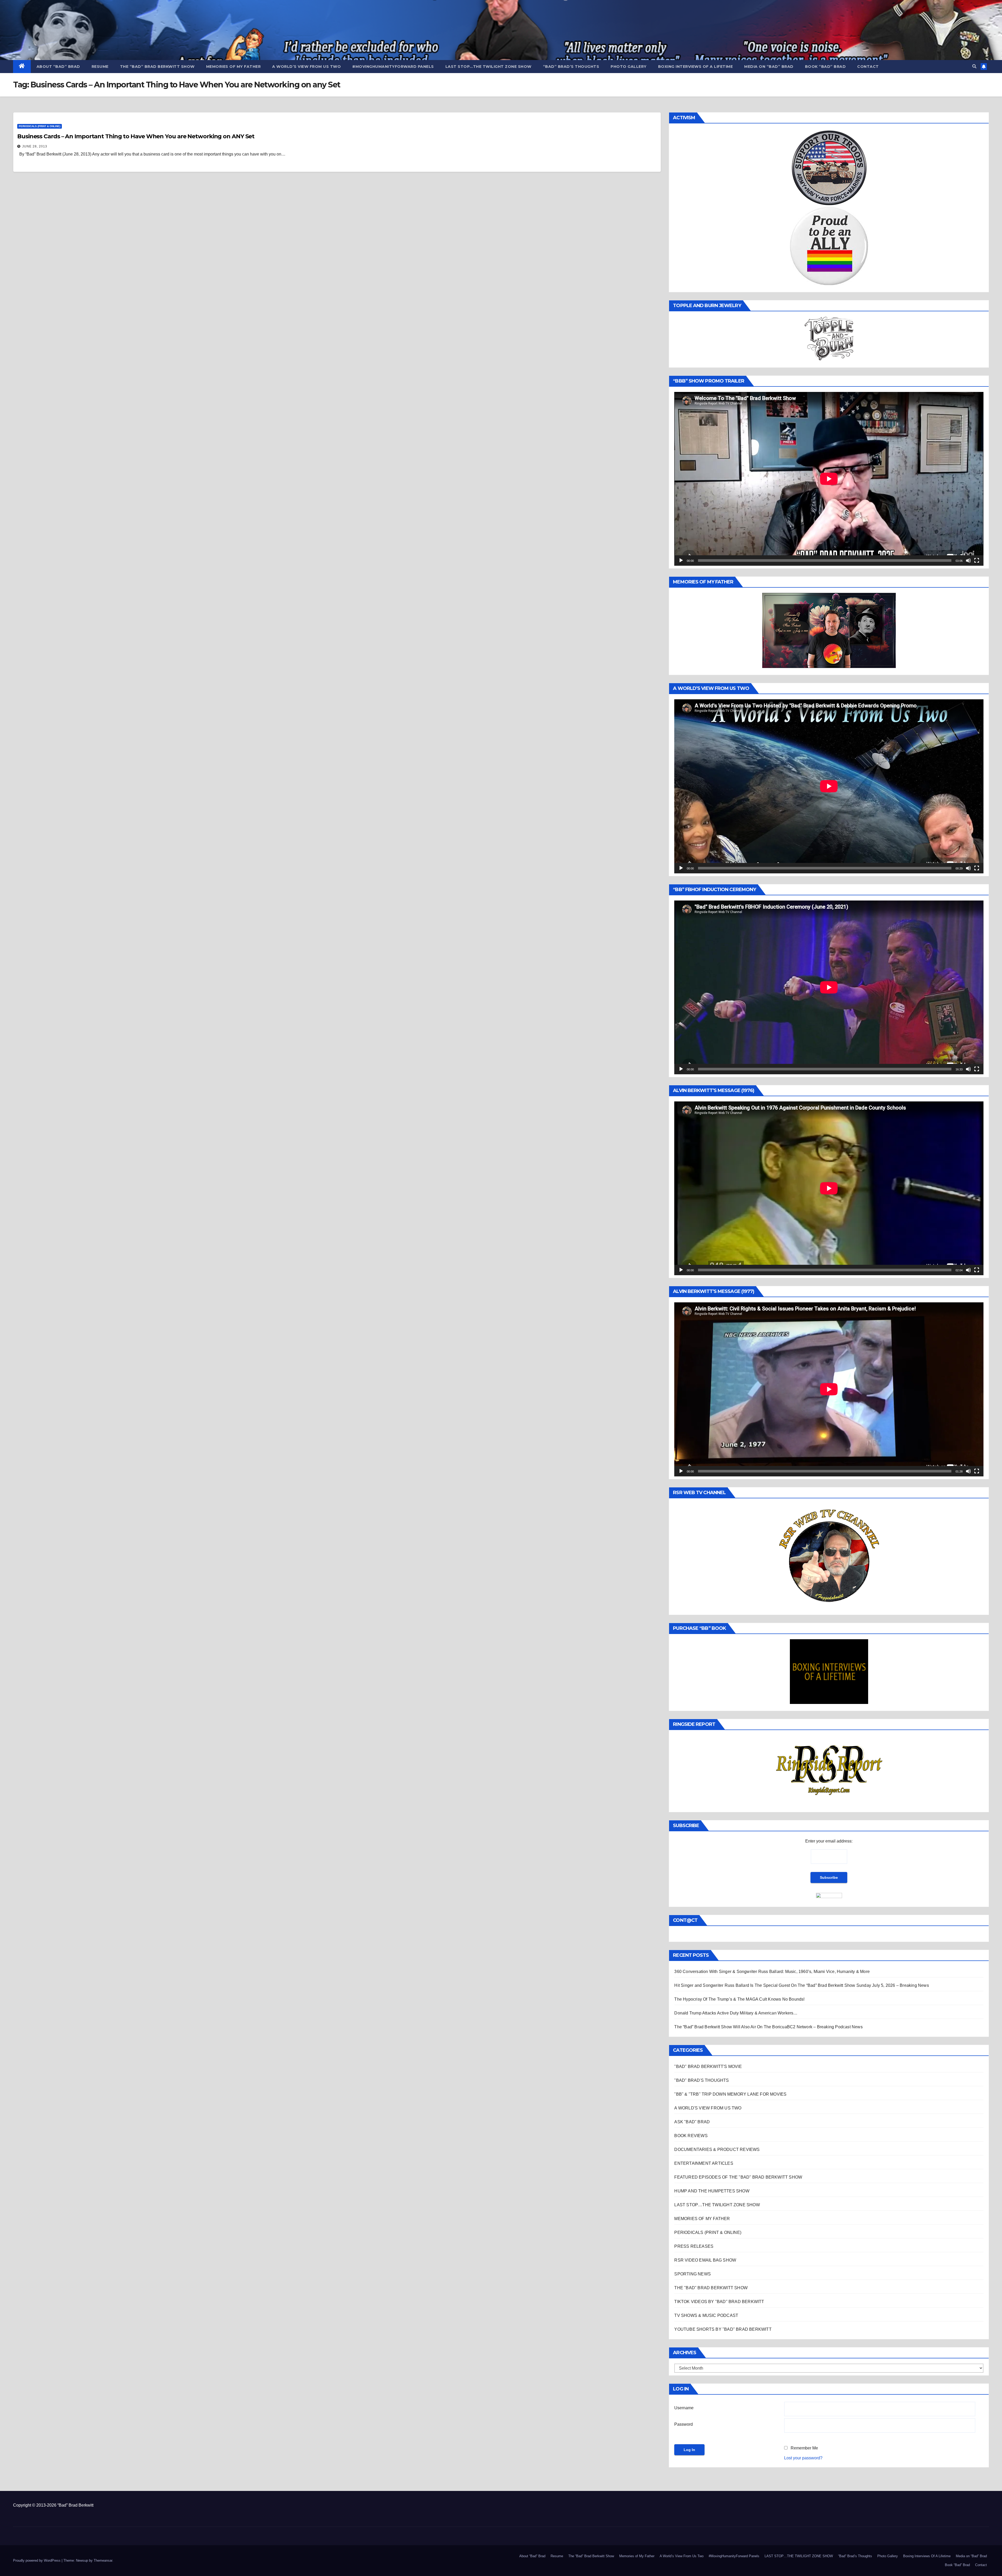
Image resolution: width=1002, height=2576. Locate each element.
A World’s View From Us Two (306, 67)
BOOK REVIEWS (691, 2136)
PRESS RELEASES (694, 2246)
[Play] (681, 560)
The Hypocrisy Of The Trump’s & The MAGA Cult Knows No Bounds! (739, 1999)
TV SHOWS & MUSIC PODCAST (706, 2315)
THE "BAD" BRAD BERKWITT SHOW (711, 2288)
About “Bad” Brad (58, 67)
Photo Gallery (629, 67)
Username (684, 2408)
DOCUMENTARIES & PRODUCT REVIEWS (717, 2149)
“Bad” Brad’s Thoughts (571, 67)
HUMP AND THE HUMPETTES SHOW (712, 2191)
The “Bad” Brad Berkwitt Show (157, 67)
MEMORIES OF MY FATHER (702, 2219)
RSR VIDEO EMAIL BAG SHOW (705, 2260)
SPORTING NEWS (693, 2274)
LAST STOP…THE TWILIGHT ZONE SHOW (488, 67)
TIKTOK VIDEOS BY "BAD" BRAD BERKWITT (719, 2302)
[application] (829, 479)
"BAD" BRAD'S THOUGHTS (702, 2080)
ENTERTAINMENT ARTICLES (704, 2163)
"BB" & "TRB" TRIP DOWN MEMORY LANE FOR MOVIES (730, 2094)
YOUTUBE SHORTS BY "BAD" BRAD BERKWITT (723, 2329)
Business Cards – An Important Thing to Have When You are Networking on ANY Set (136, 136)
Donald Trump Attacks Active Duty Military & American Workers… (736, 2013)
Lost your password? (803, 2458)
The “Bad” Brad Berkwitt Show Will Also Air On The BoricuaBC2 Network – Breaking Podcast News (768, 2027)
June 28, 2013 (35, 146)
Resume (100, 67)
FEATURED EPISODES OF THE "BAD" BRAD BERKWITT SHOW (738, 2177)
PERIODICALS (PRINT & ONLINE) (40, 126)
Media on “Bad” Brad (769, 67)
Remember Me (804, 2448)
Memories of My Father (234, 67)
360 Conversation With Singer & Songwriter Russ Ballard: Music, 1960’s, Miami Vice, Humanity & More (772, 1972)
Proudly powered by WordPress (37, 2560)
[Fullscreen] (977, 560)
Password (684, 2424)
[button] (974, 66)
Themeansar (103, 2560)
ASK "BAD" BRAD (692, 2122)
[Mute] (968, 560)
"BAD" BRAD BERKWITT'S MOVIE (708, 2067)
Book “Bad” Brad (825, 67)
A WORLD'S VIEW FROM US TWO (708, 2108)
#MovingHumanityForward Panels (393, 67)
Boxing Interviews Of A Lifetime (696, 67)
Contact (868, 67)
